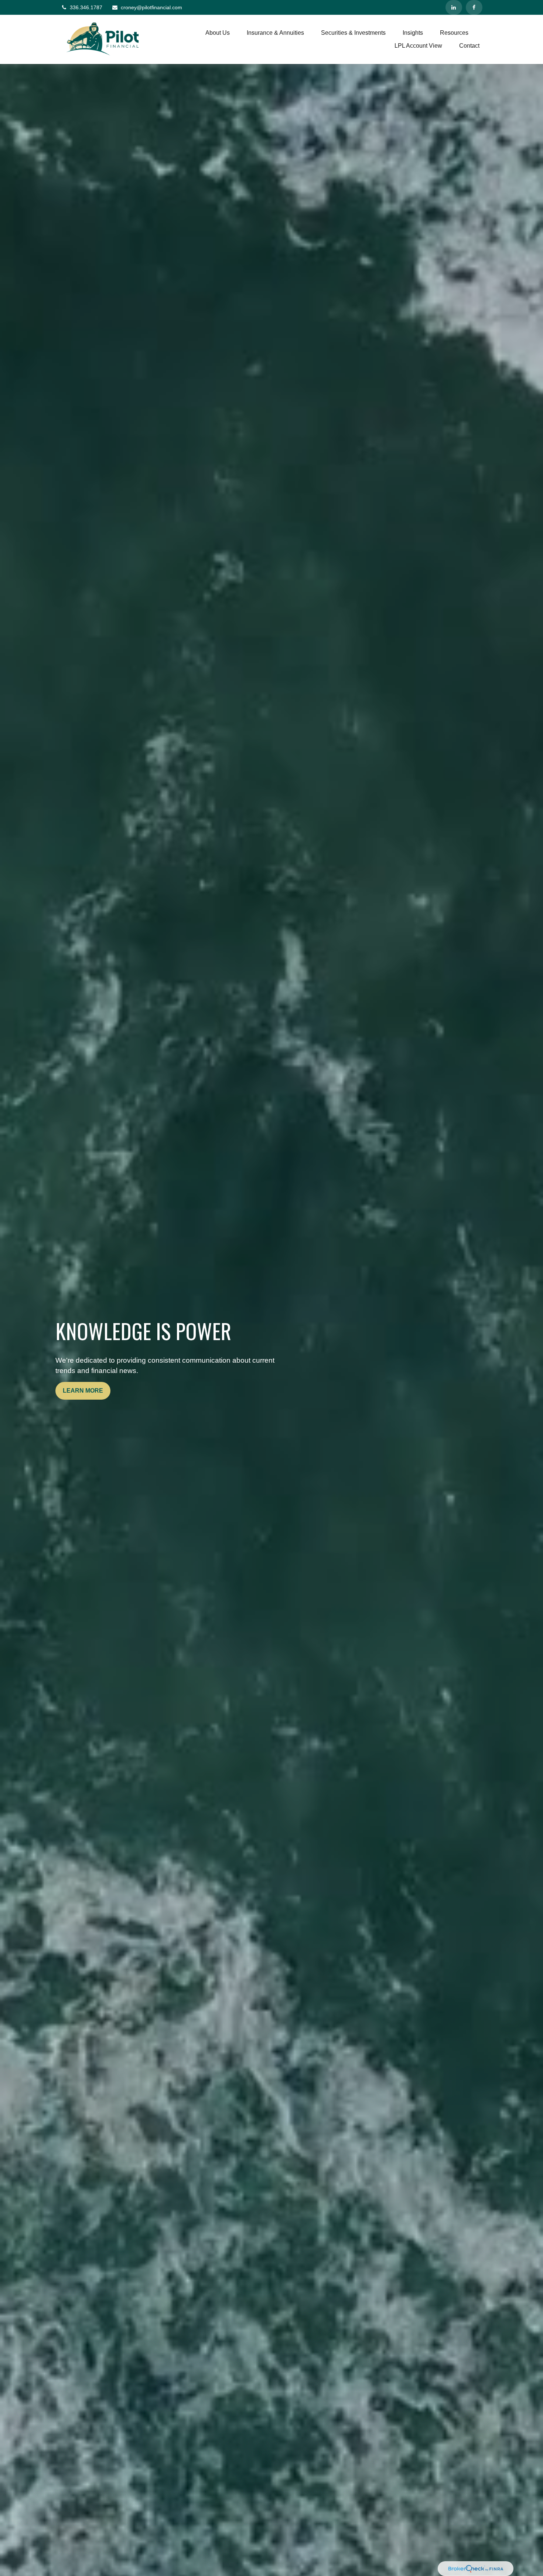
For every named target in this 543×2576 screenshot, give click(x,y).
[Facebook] (474, 7)
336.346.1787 (86, 7)
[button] (218, 33)
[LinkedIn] (454, 7)
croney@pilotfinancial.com (151, 7)
